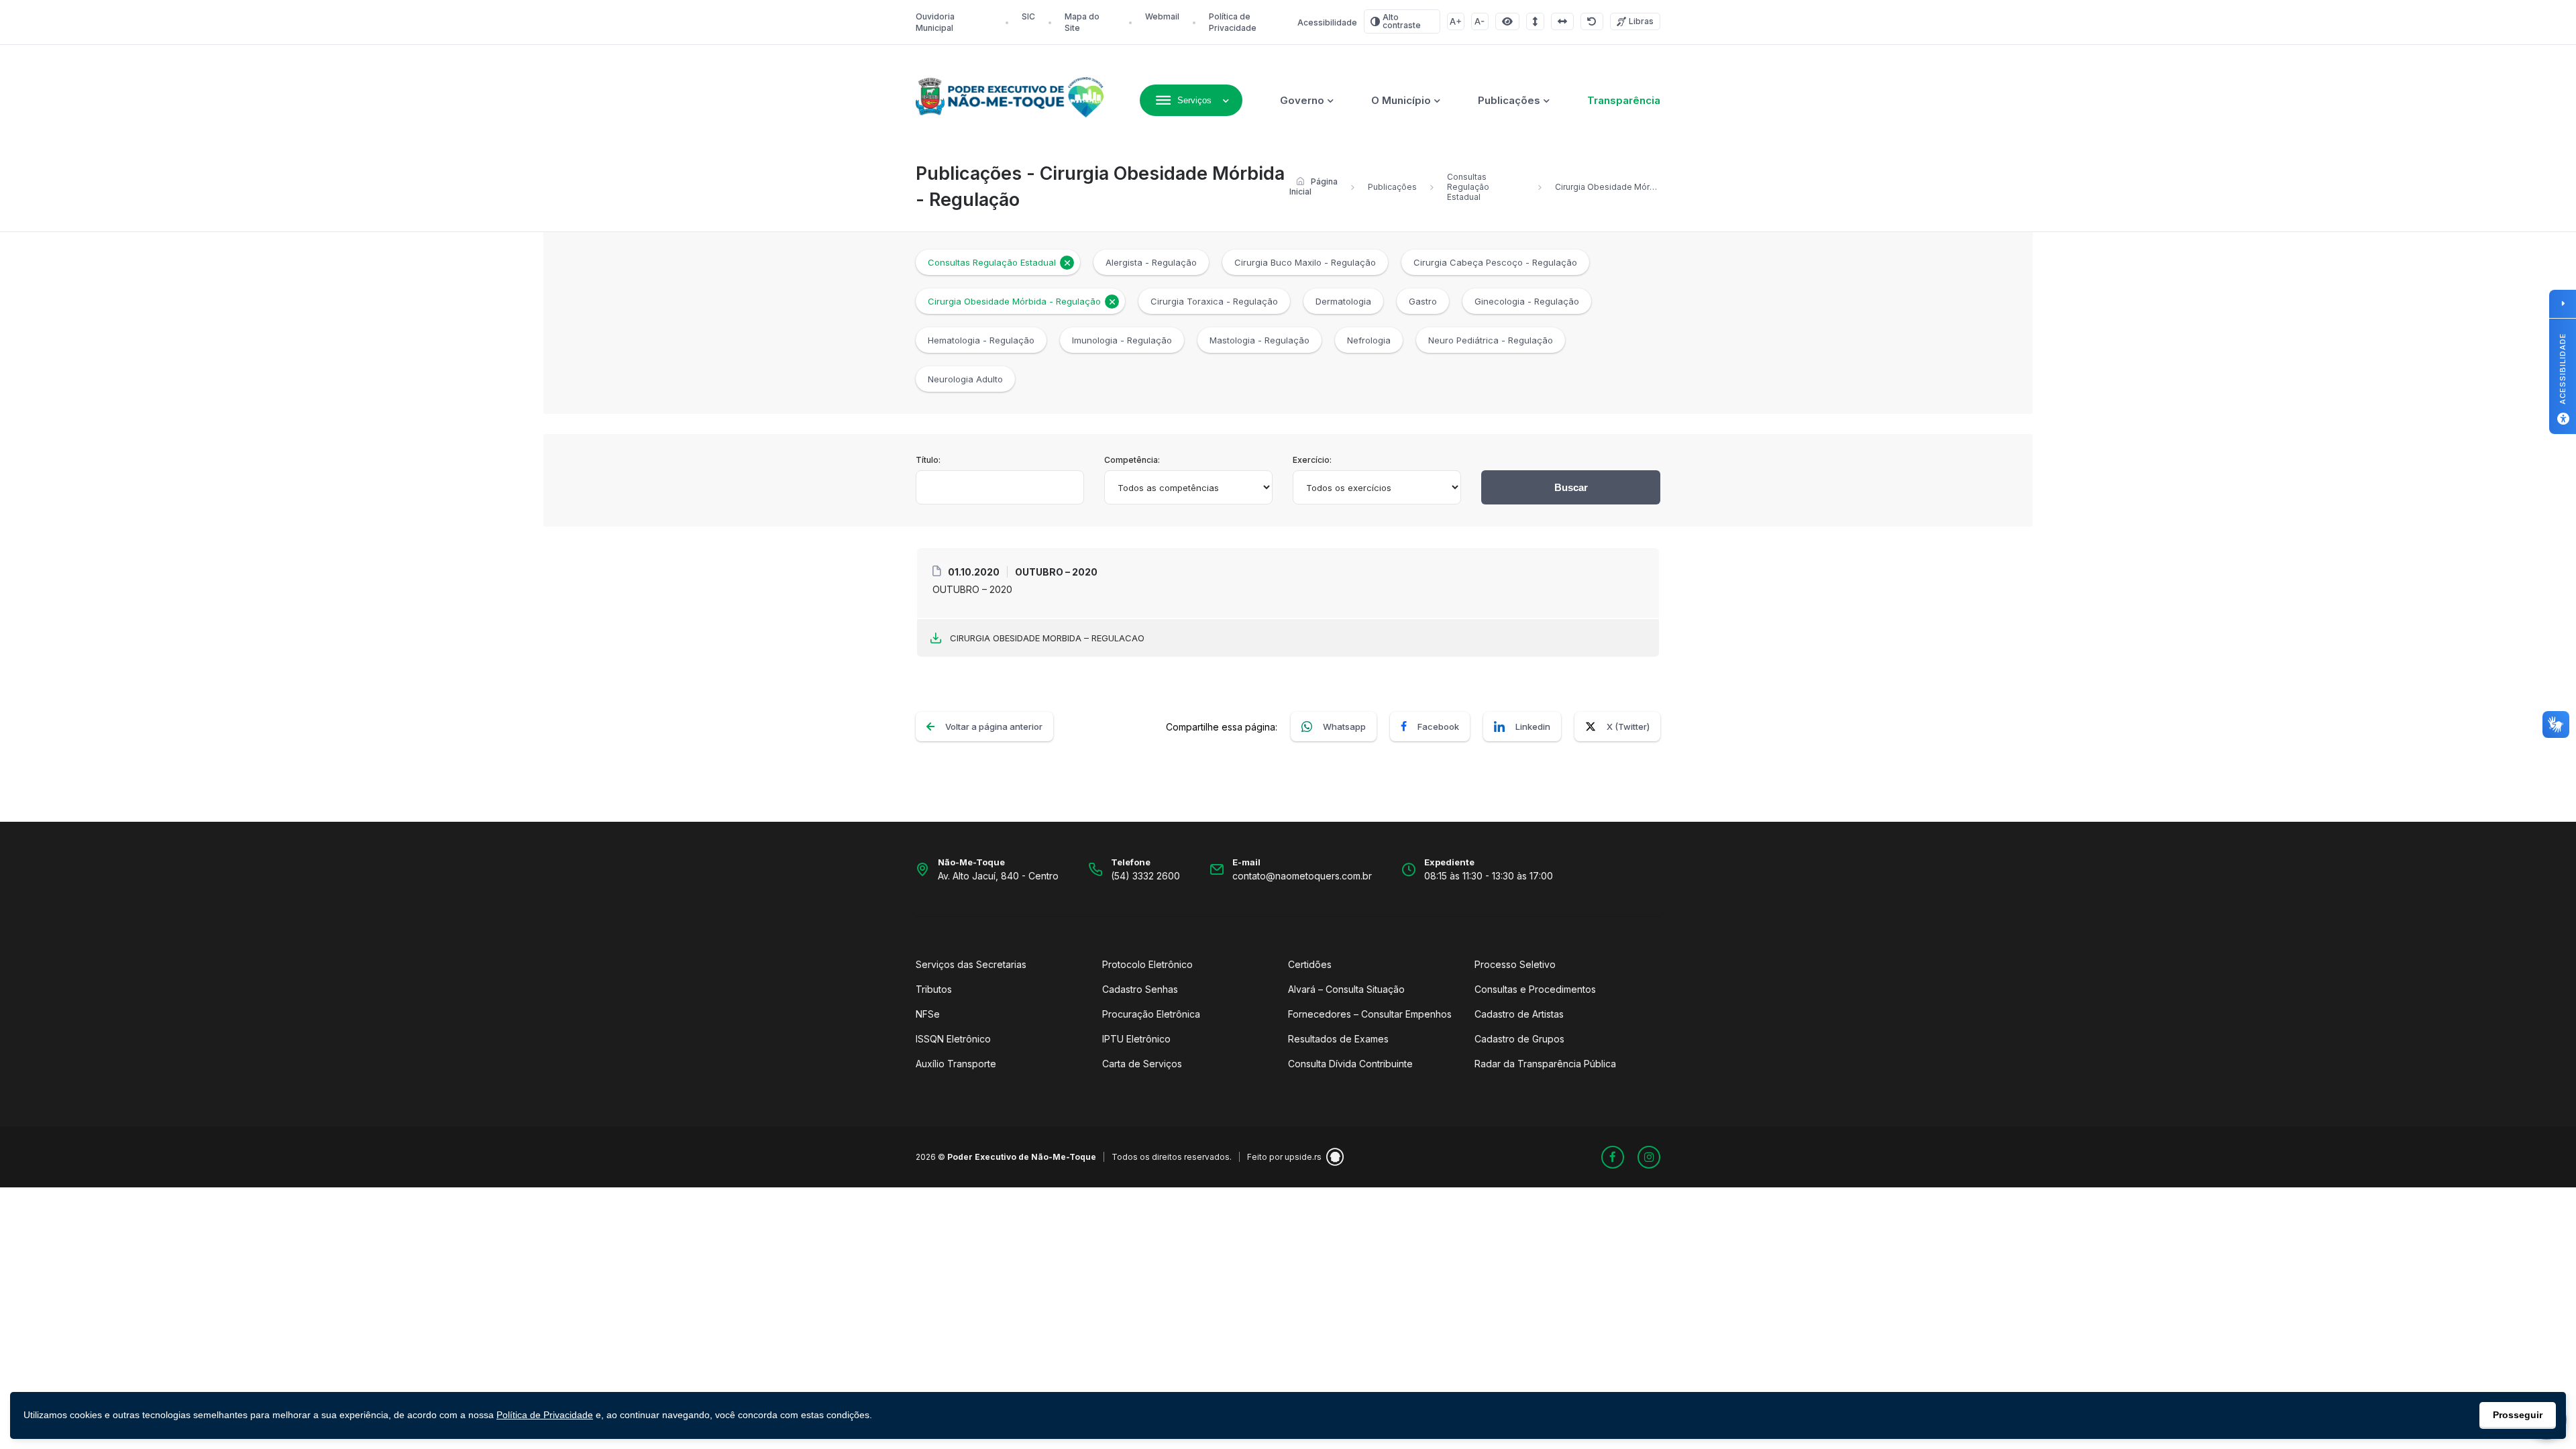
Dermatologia (1343, 301)
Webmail (1162, 16)
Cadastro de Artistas (1519, 1014)
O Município (1401, 100)
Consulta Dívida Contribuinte (1350, 1064)
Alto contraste (1402, 21)
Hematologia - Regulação (981, 340)
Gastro (1423, 301)
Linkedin (1533, 727)
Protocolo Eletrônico (1147, 964)
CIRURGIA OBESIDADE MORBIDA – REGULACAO (1047, 638)
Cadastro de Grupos (1519, 1039)
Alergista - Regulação (1151, 262)
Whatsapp (1344, 727)
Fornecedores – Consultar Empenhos (1370, 1014)
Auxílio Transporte (956, 1064)
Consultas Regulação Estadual (1468, 187)
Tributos (934, 989)
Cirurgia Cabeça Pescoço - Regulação (1495, 262)
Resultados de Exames (1338, 1039)
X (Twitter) (1628, 727)
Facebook (1438, 727)
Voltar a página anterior (994, 727)
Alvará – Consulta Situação (1346, 989)
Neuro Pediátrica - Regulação (1491, 340)
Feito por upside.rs (1284, 1157)
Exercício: (1312, 460)
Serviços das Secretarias (971, 964)
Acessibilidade (1327, 22)
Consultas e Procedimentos (1535, 989)
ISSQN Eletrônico (953, 1039)
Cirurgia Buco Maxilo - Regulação (1305, 262)
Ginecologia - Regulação (1527, 301)
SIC (1028, 16)
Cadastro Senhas (1140, 989)
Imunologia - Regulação (1122, 340)
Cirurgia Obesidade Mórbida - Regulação (1014, 301)
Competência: (1132, 460)
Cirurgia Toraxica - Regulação (1214, 301)
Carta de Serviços (1142, 1064)
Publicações (1509, 100)
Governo (1302, 100)
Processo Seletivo (1515, 964)
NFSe (928, 1014)
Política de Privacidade (545, 1415)
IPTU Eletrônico (1136, 1039)
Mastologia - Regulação (1259, 340)
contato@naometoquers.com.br (1302, 876)
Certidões (1310, 964)
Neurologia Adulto (965, 379)
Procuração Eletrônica (1151, 1014)
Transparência (1624, 100)
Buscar (1571, 487)
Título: (928, 460)
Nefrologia (1369, 340)
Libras (1641, 21)
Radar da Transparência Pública (1545, 1064)
